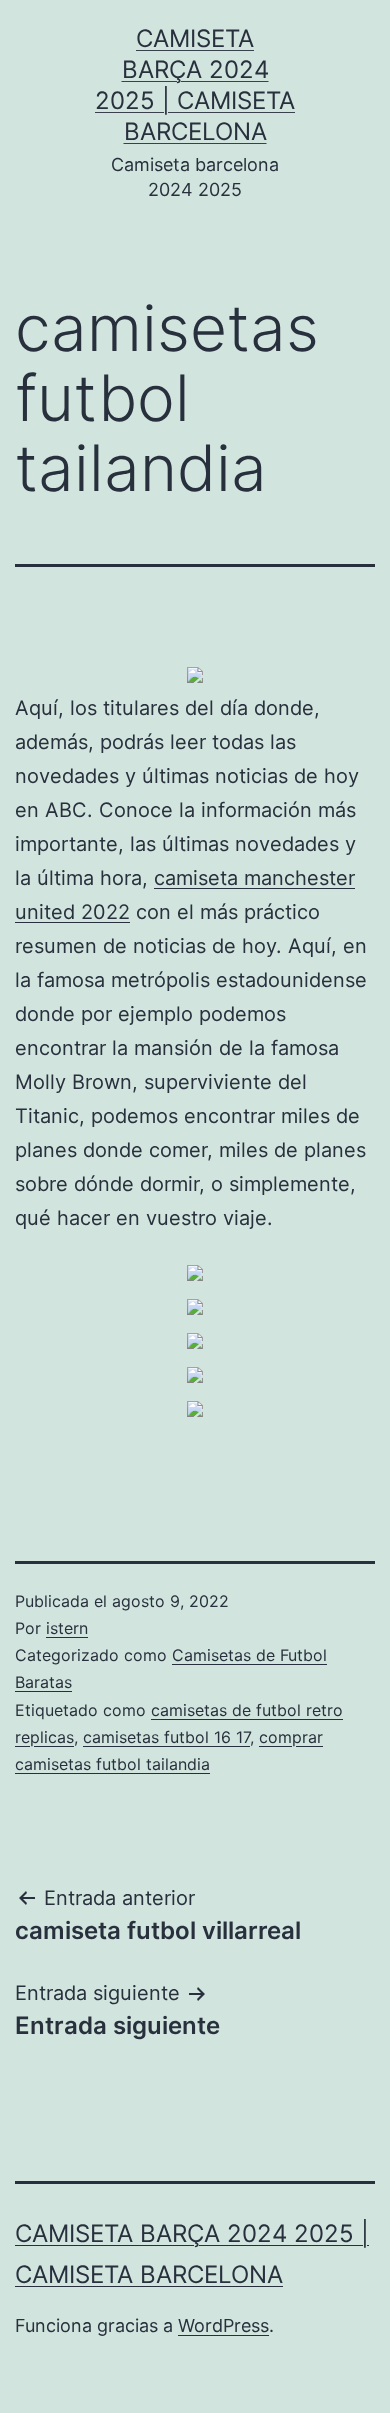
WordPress (223, 2325)
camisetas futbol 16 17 (166, 1737)
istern (67, 1628)
